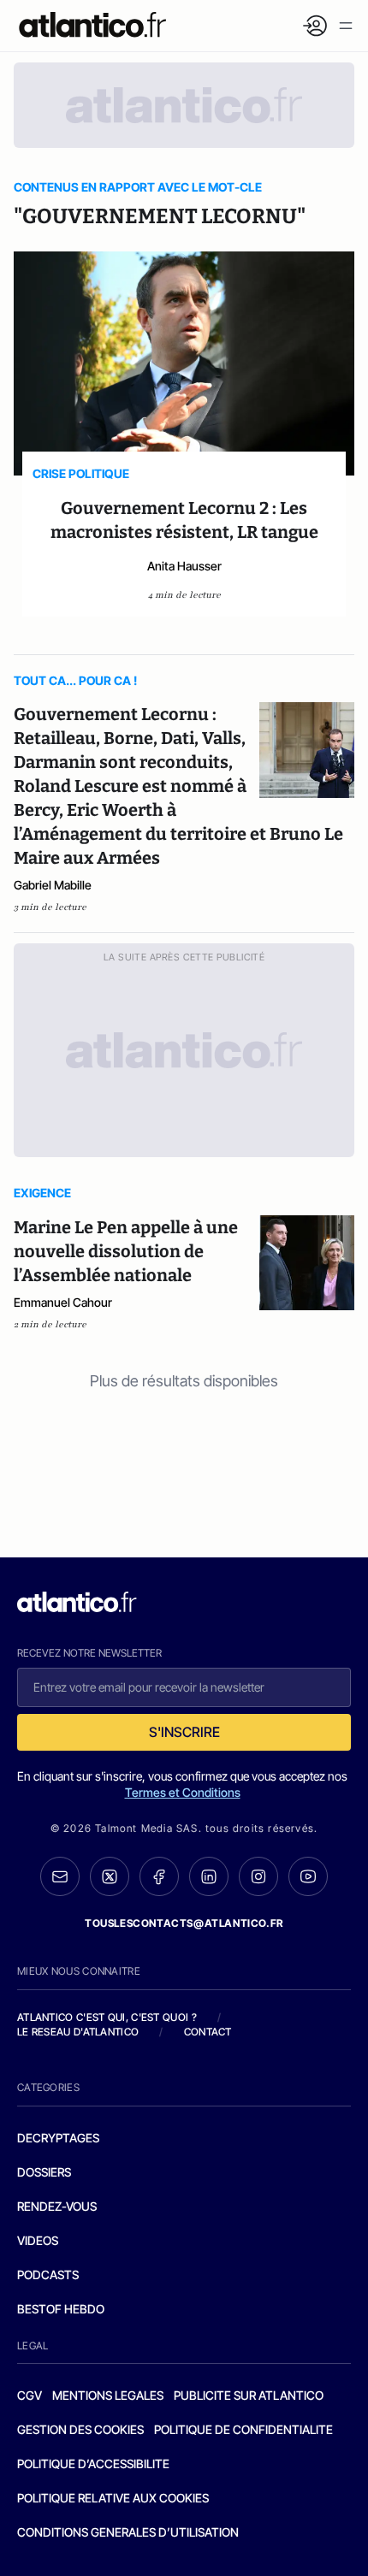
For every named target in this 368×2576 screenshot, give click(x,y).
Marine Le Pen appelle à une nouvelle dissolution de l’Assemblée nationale (126, 1251)
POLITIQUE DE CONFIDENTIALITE (243, 2429)
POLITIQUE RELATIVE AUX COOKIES (113, 2498)
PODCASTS (48, 2275)
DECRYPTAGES (58, 2138)
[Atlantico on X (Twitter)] (110, 1877)
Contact (208, 2032)
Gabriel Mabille (53, 885)
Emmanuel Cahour (63, 1302)
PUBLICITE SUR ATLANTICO (249, 2395)
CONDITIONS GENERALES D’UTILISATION (128, 2532)
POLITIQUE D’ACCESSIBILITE (93, 2464)
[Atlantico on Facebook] (159, 1877)
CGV (30, 2395)
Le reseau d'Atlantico (78, 2032)
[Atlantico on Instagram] (258, 1876)
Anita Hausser (184, 566)
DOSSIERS (44, 2172)
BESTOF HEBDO (61, 2309)
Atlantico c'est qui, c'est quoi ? (107, 2017)
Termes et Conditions (183, 1792)
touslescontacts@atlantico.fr (184, 1923)
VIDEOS (38, 2240)
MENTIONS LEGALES (108, 2395)
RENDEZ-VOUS (57, 2206)
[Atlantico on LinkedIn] (209, 1877)
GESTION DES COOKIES (80, 2429)
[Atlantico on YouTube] (308, 1876)
